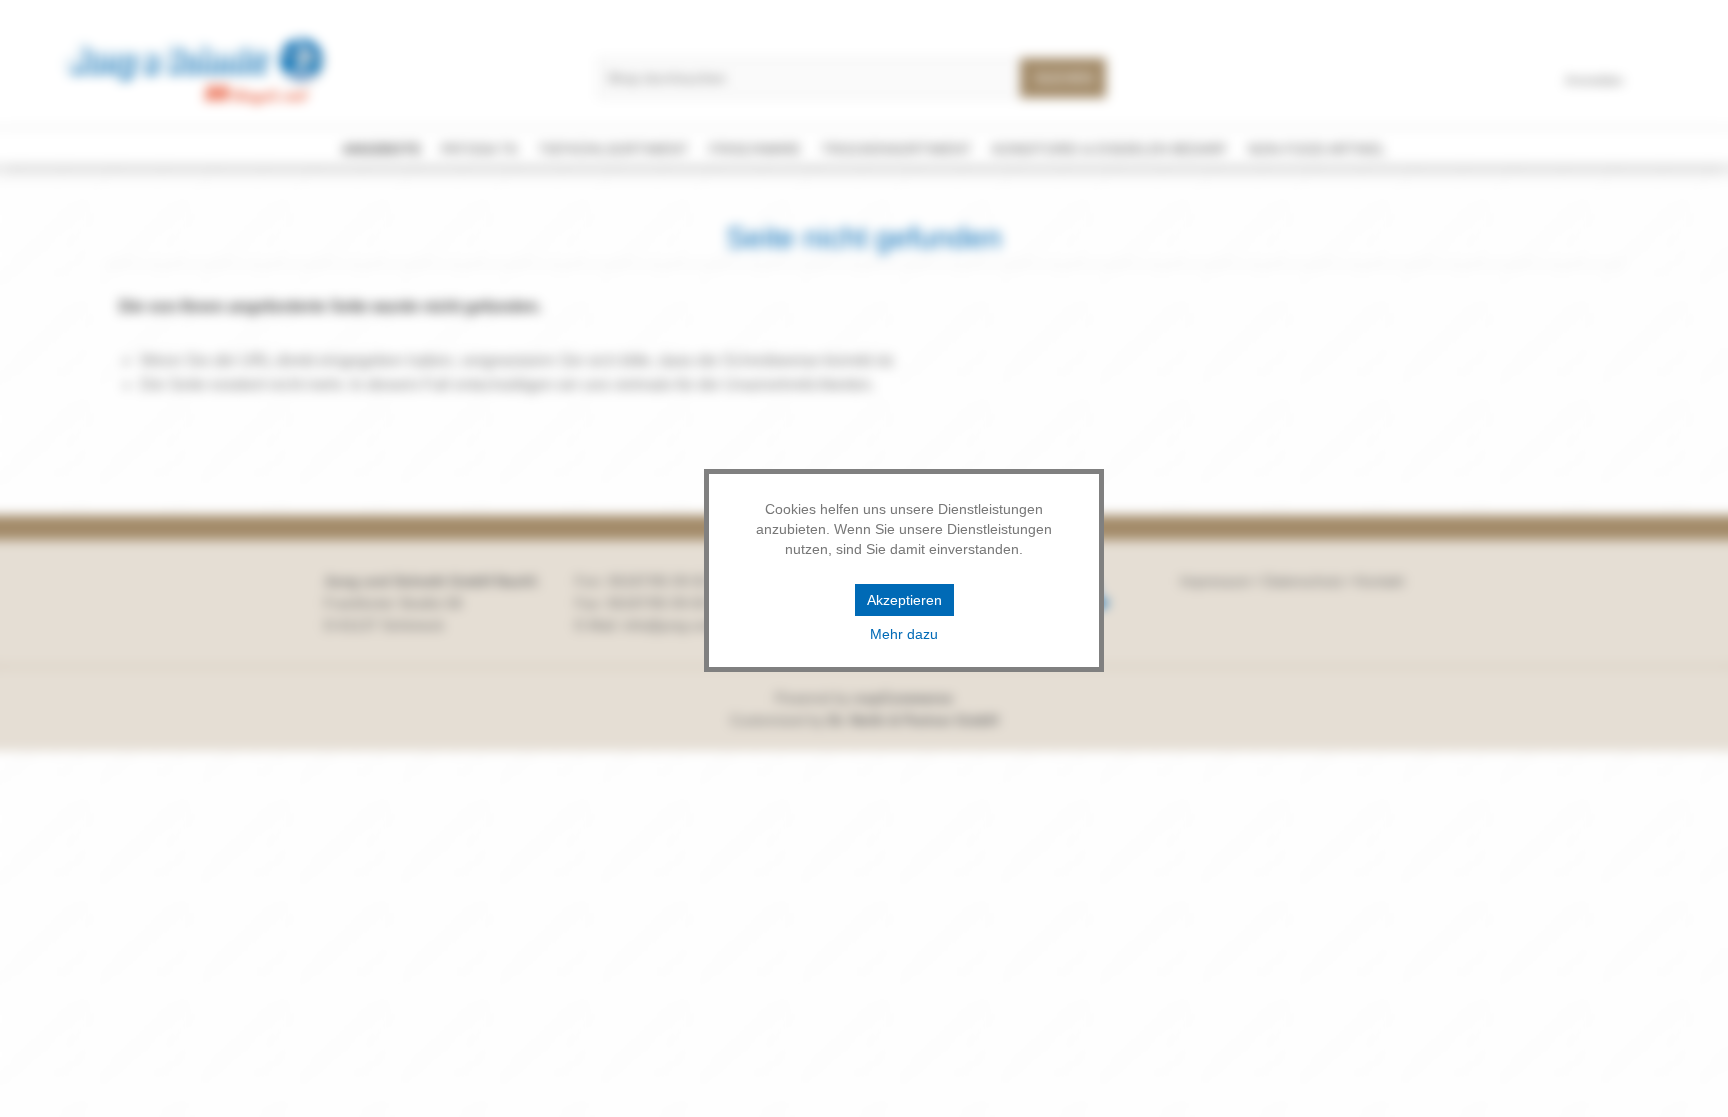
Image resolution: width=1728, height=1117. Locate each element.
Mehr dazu (904, 634)
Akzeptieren (904, 600)
